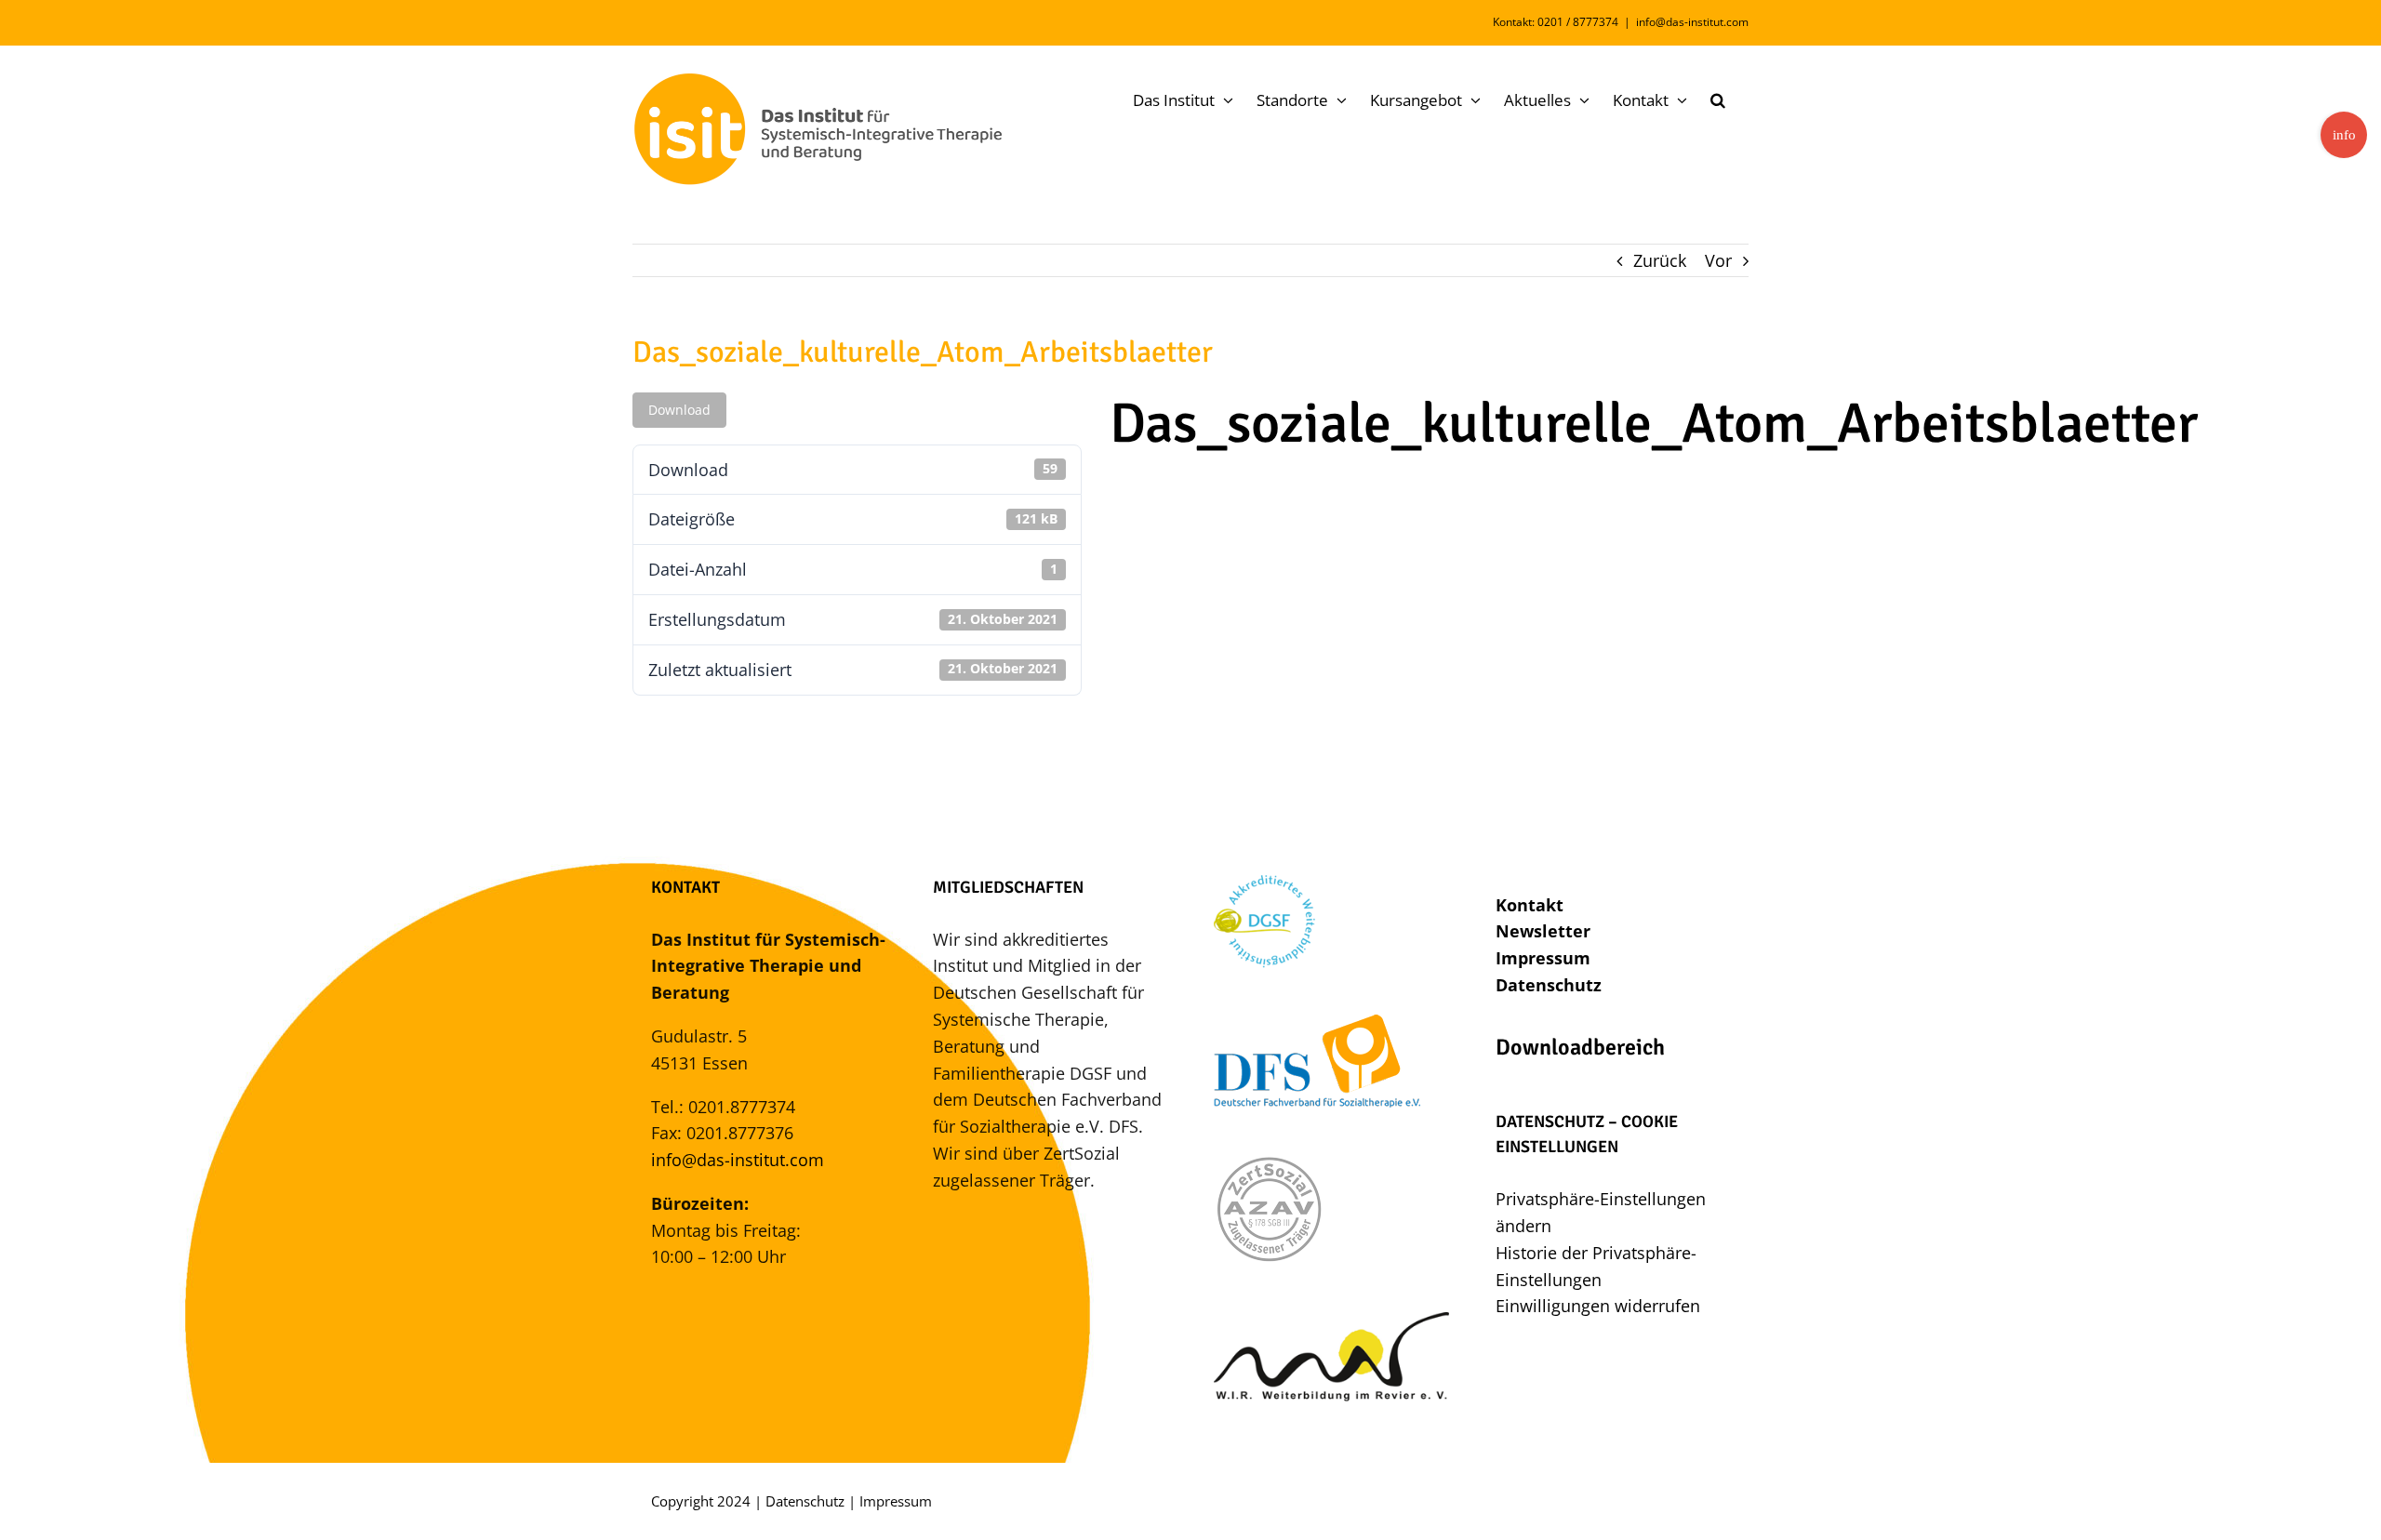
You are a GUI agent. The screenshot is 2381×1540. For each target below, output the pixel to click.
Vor (1718, 260)
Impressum (1543, 958)
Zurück (1660, 260)
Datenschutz (1549, 985)
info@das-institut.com (1692, 22)
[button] (1718, 100)
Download (679, 410)
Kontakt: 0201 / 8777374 (1556, 22)
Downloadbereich (1580, 1047)
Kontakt (1530, 905)
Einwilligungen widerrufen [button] (1598, 1306)
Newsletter (1543, 931)
